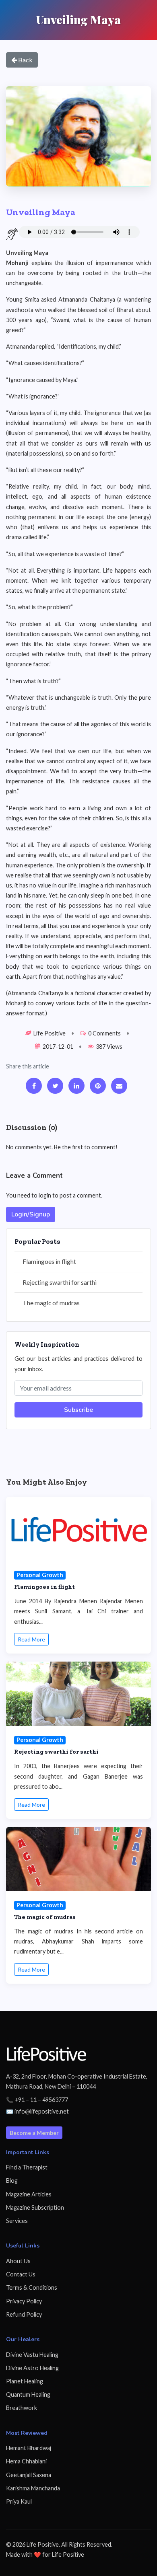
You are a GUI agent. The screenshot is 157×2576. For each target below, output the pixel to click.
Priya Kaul (19, 2501)
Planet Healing (25, 2381)
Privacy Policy (24, 2301)
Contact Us (21, 2274)
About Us (18, 2261)
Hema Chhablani (26, 2461)
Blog (12, 2181)
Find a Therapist (27, 2167)
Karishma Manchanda (33, 2488)
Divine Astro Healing (32, 2368)
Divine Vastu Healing (32, 2355)
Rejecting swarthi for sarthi (60, 1282)
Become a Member (34, 2133)
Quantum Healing (28, 2394)
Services (17, 2221)
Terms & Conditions (32, 2287)
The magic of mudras (51, 1303)
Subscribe (78, 1410)
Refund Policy (24, 2314)
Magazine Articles (29, 2194)
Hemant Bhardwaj (29, 2448)
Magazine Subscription (35, 2207)
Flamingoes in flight (49, 1261)
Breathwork (22, 2408)
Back (25, 60)
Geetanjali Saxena (29, 2475)
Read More (31, 1639)
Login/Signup (31, 1214)
